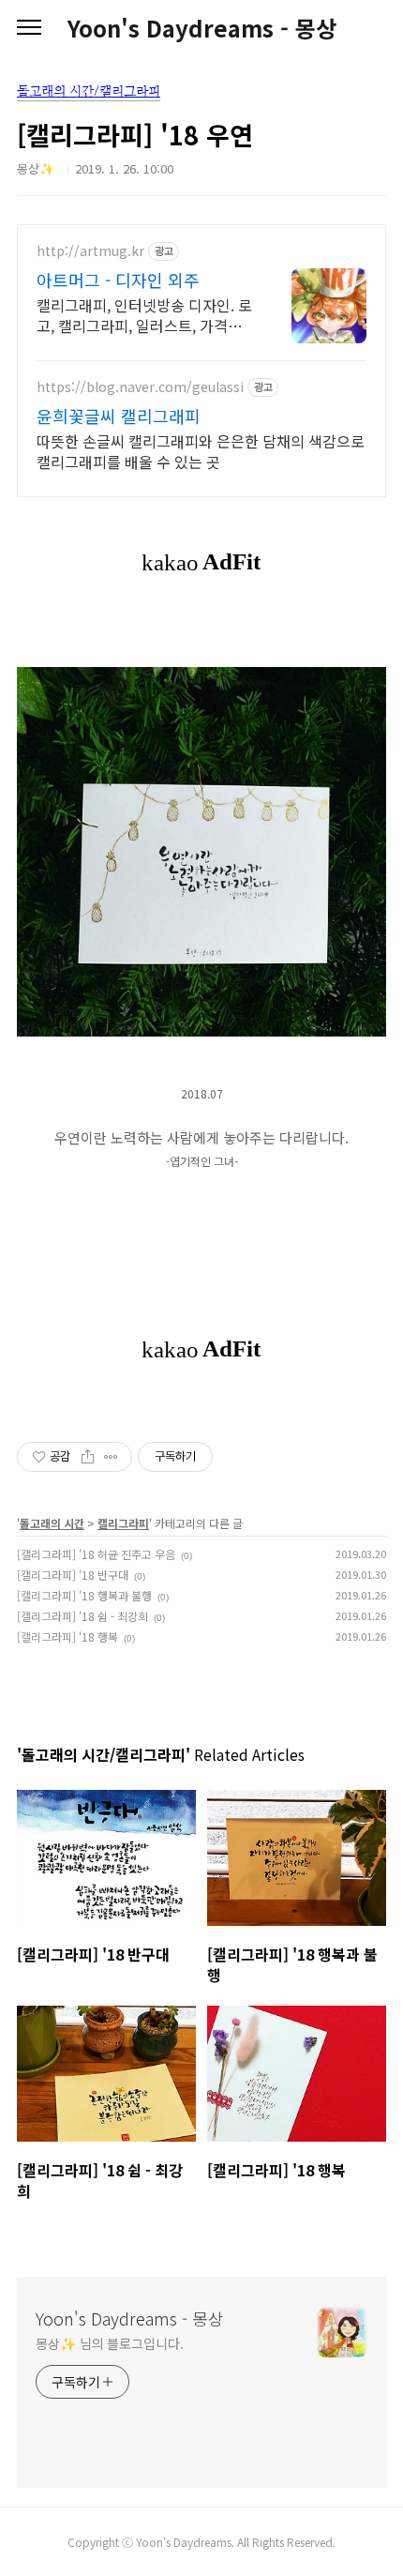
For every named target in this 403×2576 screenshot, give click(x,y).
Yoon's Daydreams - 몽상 (202, 28)
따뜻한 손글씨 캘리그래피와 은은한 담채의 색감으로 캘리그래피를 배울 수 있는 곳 (201, 451)
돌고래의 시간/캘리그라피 (89, 91)
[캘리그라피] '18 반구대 (73, 1575)
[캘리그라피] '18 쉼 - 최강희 (82, 1616)
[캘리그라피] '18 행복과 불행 (84, 1595)
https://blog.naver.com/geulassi (140, 387)
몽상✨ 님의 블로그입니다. (110, 2343)
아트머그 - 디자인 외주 (118, 280)
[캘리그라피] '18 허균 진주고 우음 (96, 1554)
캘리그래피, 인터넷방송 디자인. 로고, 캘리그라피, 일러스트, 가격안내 (144, 315)
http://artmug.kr (90, 251)
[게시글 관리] (111, 1457)
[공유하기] (88, 1457)
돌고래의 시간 (52, 1523)
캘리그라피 (123, 1523)
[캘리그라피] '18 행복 (67, 1637)
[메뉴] (29, 28)
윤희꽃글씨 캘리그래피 (119, 416)
